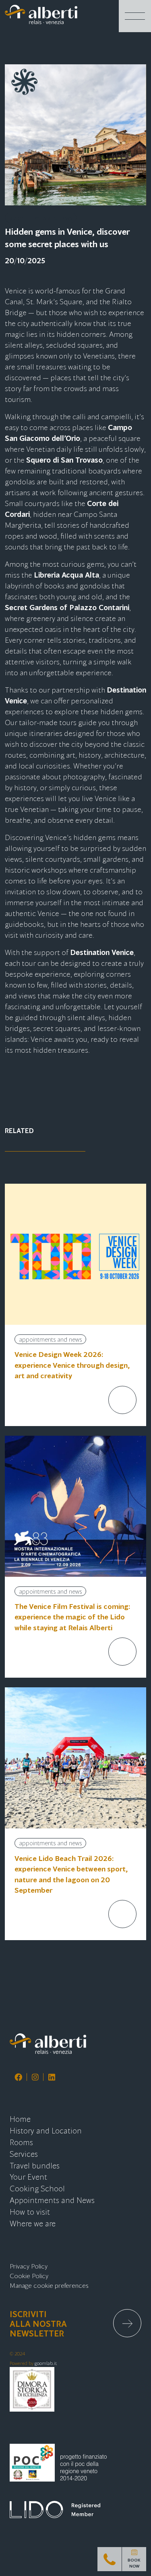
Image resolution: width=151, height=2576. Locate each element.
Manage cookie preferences (49, 2285)
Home (20, 2118)
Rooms (21, 2142)
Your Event (28, 2176)
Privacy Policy (29, 2266)
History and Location (46, 2130)
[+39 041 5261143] (110, 2559)
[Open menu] (135, 16)
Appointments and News (52, 2200)
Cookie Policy (29, 2275)
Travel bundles (35, 2165)
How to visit (30, 2211)
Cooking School (37, 2188)
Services (24, 2153)
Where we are (33, 2223)
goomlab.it (46, 2363)
